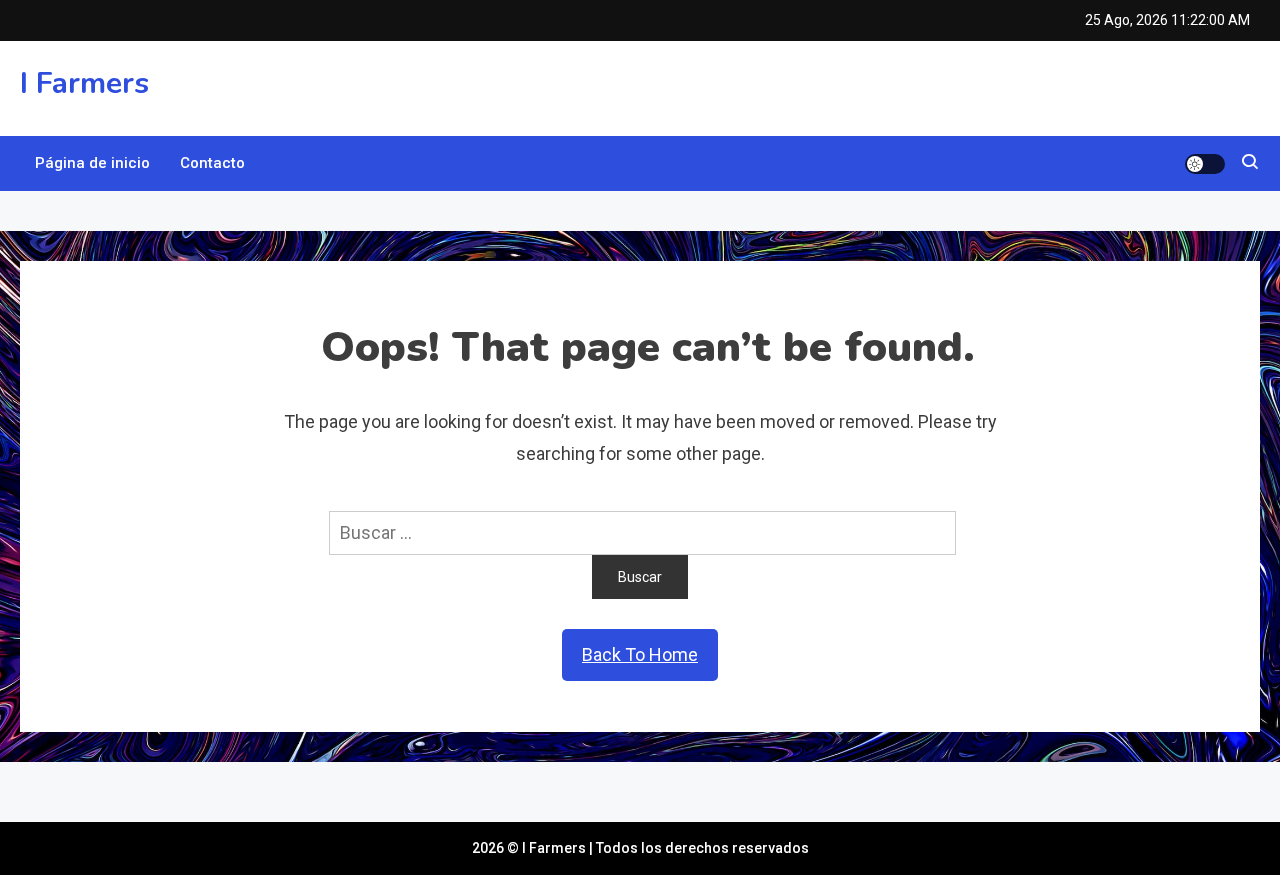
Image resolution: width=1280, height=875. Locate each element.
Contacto (212, 163)
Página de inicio (92, 163)
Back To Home (640, 654)
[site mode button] (1205, 164)
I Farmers (84, 83)
